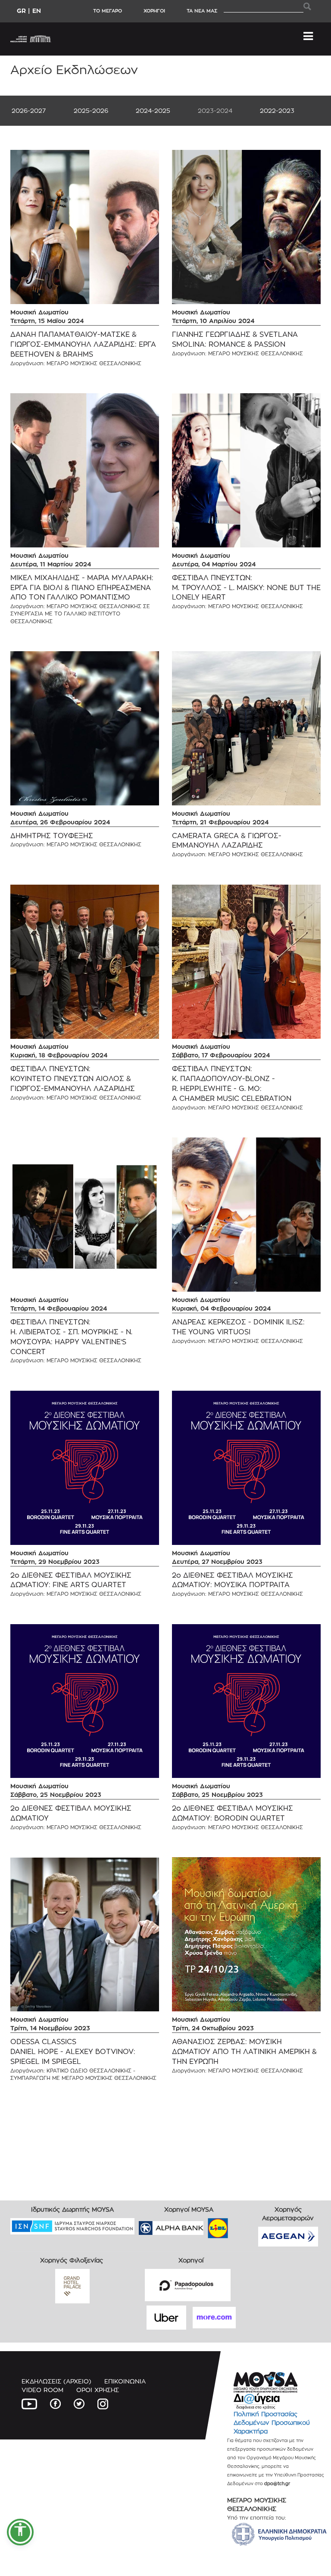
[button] (20, 2532)
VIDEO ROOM (42, 2390)
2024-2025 (153, 110)
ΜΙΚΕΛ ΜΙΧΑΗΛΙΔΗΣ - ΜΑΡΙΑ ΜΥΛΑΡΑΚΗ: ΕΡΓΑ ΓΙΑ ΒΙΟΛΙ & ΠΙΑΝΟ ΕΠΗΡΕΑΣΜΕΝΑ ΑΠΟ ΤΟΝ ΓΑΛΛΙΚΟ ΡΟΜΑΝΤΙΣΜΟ (82, 588)
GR (21, 11)
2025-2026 (91, 110)
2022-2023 (277, 110)
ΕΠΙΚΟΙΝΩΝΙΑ (125, 2381)
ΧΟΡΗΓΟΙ (154, 11)
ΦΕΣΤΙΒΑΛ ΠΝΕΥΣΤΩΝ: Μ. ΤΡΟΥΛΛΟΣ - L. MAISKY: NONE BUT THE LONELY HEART (246, 588)
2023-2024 (215, 110)
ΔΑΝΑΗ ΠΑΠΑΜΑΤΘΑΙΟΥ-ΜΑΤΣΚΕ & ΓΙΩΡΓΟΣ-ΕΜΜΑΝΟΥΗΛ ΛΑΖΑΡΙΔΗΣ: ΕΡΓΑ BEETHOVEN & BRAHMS (83, 344)
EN (37, 11)
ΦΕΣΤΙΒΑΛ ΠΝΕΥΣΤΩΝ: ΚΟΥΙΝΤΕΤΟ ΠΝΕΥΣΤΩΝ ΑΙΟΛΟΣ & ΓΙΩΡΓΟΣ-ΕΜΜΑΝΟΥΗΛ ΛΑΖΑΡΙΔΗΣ (73, 1079)
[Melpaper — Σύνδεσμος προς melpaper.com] (243, 2225)
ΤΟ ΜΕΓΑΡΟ (108, 11)
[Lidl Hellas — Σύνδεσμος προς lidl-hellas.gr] (206, 2225)
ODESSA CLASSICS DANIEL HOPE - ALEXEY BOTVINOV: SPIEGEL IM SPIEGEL (73, 2052)
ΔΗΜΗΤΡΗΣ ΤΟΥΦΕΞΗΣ (52, 836)
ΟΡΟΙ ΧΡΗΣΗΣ (98, 2390)
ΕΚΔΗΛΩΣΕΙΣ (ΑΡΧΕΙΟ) (56, 2381)
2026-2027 (29, 110)
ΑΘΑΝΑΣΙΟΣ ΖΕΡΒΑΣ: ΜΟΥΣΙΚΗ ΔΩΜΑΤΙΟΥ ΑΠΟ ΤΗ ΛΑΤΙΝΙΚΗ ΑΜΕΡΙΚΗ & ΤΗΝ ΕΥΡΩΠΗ (244, 2052)
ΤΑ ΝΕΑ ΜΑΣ (202, 11)
